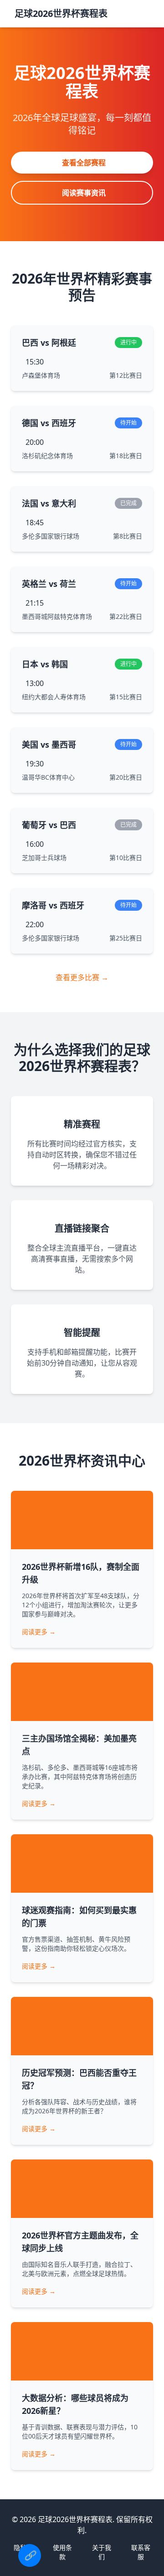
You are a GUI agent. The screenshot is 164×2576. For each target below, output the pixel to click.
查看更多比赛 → (82, 977)
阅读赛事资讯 (84, 193)
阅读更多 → (39, 1632)
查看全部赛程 (84, 163)
